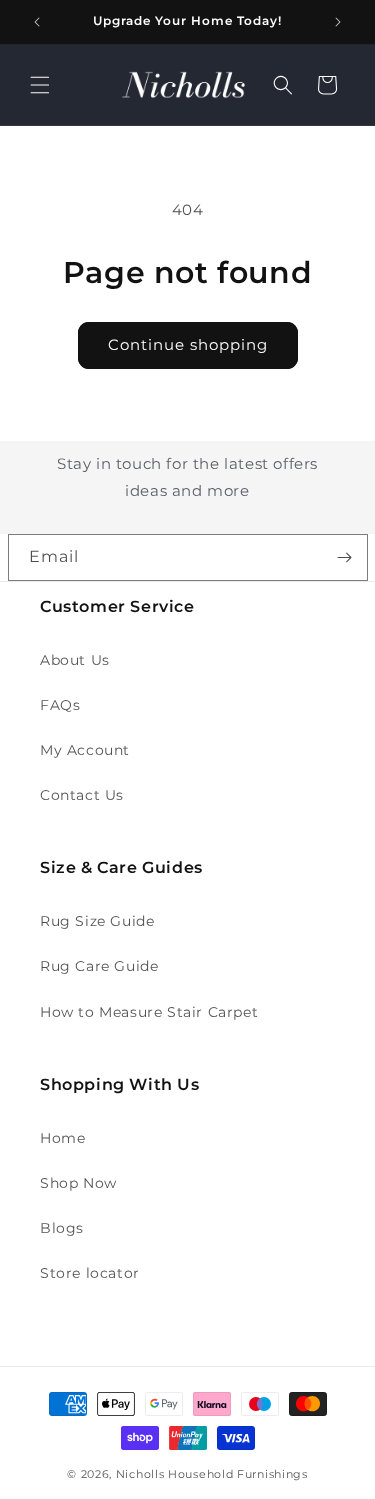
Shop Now (78, 1183)
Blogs (62, 1228)
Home (62, 1138)
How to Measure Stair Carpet (149, 1012)
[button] (40, 85)
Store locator (90, 1273)
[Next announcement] (338, 22)
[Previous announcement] (37, 22)
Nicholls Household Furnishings (212, 1474)
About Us (75, 660)
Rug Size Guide (97, 921)
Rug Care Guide (99, 966)
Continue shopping (188, 344)
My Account (85, 750)
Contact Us (82, 795)
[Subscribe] (345, 557)
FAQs (60, 705)
